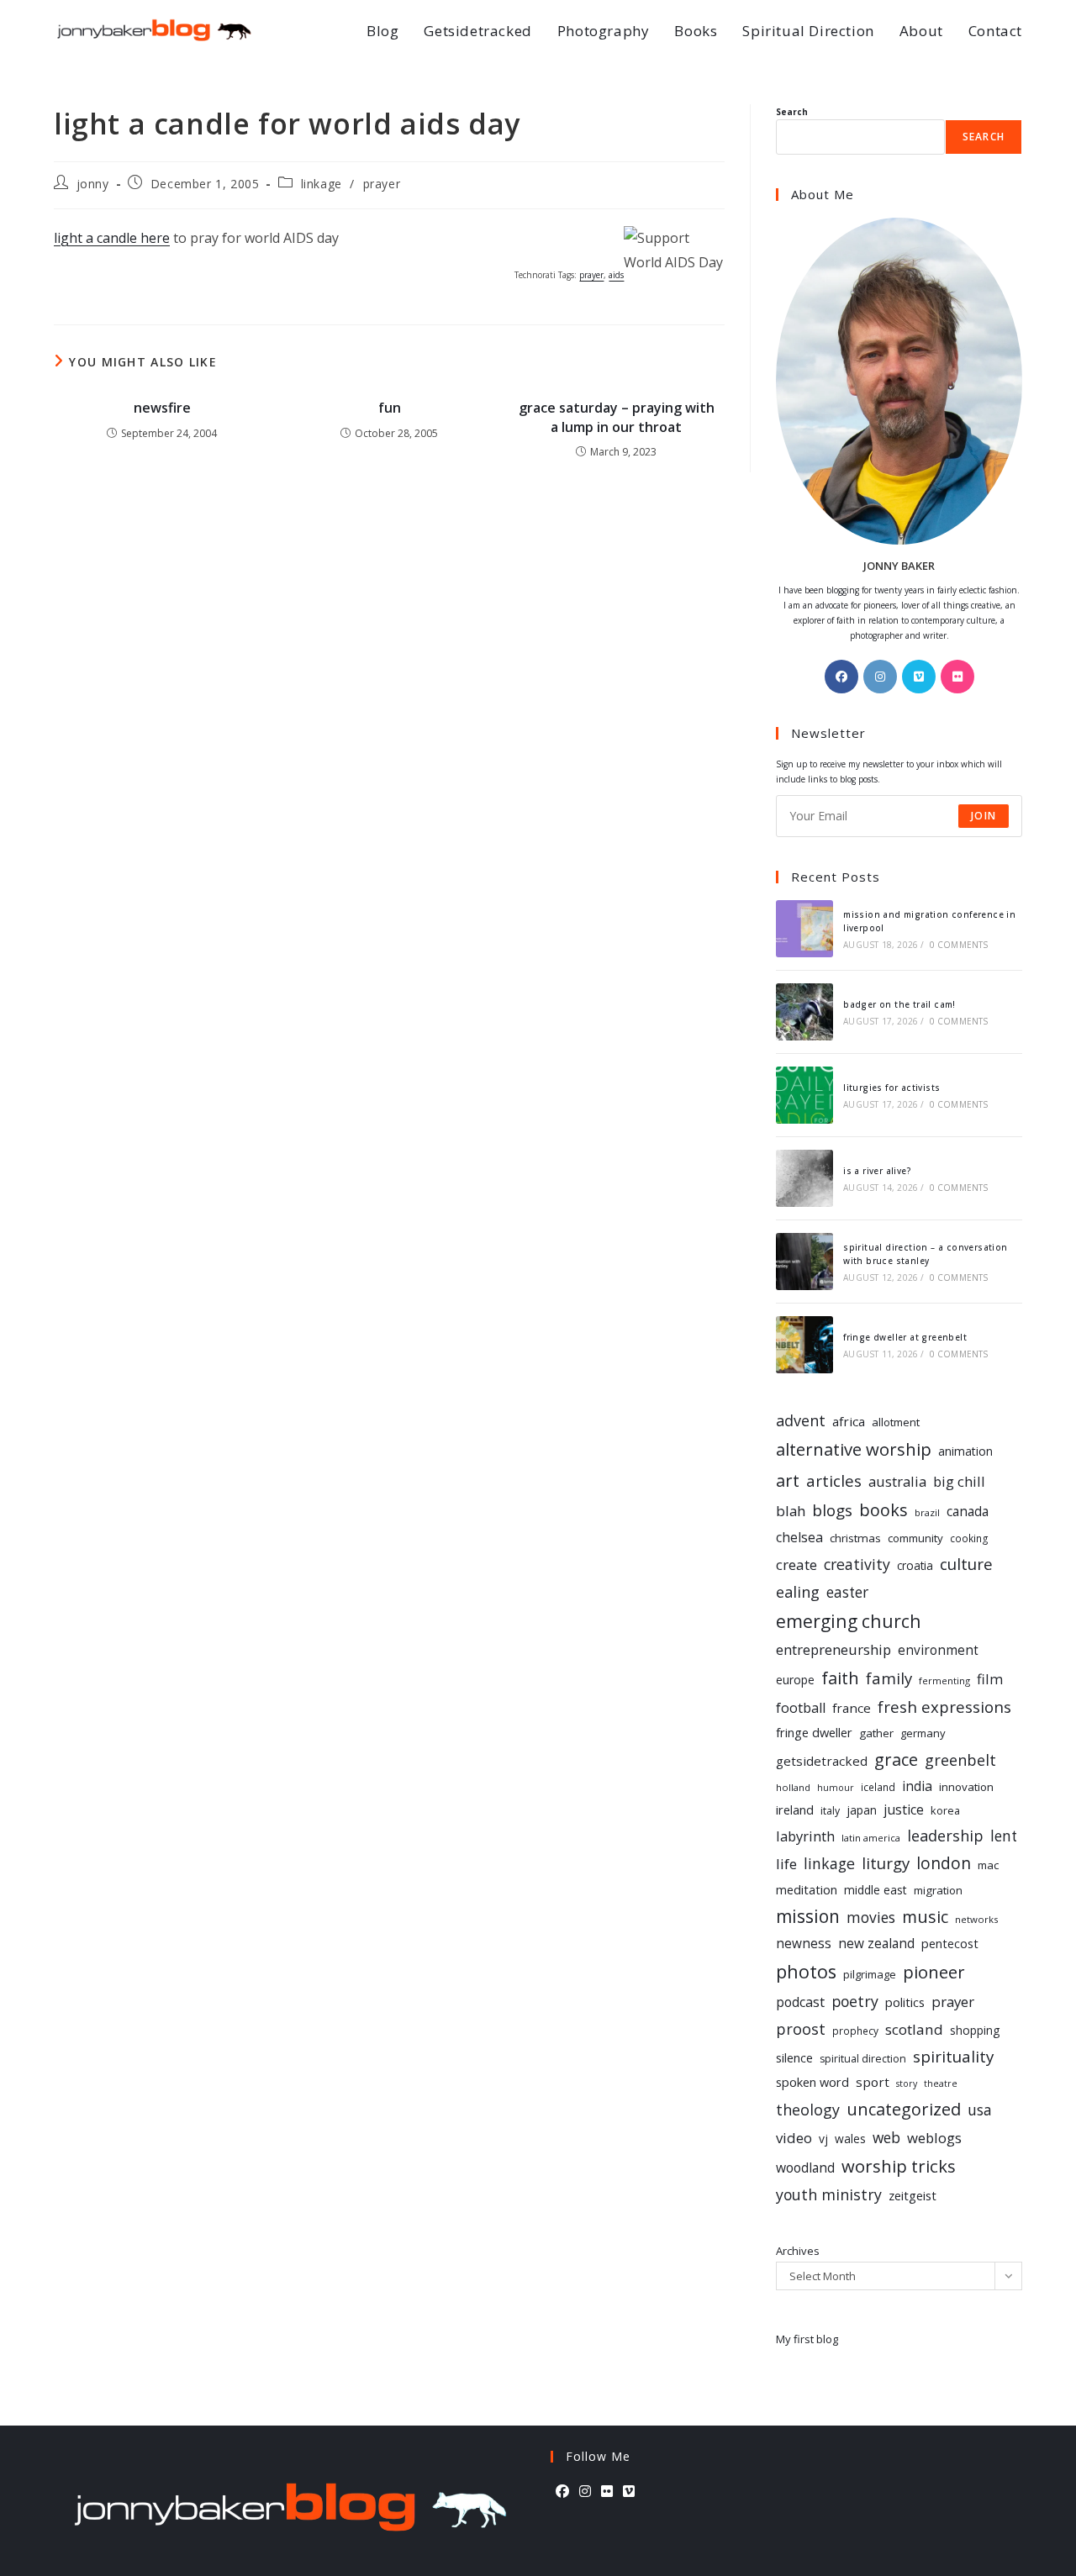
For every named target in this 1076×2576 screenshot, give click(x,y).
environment (938, 1650)
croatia (915, 1565)
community (915, 1538)
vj (823, 2139)
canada (968, 1512)
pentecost (950, 1944)
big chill (959, 1481)
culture (966, 1564)
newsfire (162, 408)
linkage (322, 184)
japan (862, 1810)
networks (976, 1919)
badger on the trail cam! (899, 1004)
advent (801, 1420)
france (852, 1708)
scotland (914, 2029)
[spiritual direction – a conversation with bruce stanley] (804, 1262)
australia (897, 1481)
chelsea (799, 1537)
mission (808, 1916)
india (917, 1786)
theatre (941, 2083)
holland (793, 1787)
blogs (832, 1510)
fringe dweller (814, 1732)
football (801, 1708)
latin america (871, 1838)
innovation (966, 1787)
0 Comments (959, 945)
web (886, 2138)
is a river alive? (877, 1171)
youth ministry (829, 2194)
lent (1004, 1836)
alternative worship (854, 1449)
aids (616, 275)
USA (980, 2110)
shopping (975, 2030)
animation (965, 1451)
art (788, 1480)
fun (390, 408)
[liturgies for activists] (804, 1095)
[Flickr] (957, 677)
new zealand (876, 1944)
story (907, 2083)
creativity (857, 1564)
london (944, 1863)
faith (840, 1678)
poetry (855, 2001)
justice (904, 1810)
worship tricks (899, 2166)
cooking (969, 1538)
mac (988, 1865)
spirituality (953, 2056)
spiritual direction (863, 2059)
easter (847, 1592)
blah (791, 1511)
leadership (945, 1836)
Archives (798, 2251)
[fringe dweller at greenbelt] (804, 1345)
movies (871, 1917)
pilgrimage (870, 1974)
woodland (805, 2168)
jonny (93, 184)
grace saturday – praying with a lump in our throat (617, 417)
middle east (876, 1890)
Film (990, 1679)
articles (834, 1481)
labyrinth (805, 1836)
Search (792, 112)
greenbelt (960, 1760)
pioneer (934, 1972)
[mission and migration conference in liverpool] (804, 929)
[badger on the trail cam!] (804, 1012)
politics (905, 2002)
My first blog (807, 2339)
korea (945, 1810)
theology (808, 2110)
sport (873, 2082)
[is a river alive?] (804, 1178)
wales (850, 2139)
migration (938, 1890)
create (796, 1565)
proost (801, 2029)
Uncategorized (904, 2109)
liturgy (886, 1863)
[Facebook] (841, 677)
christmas (855, 1538)
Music (925, 1917)
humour (836, 1788)
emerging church (849, 1621)
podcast (800, 2002)
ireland (795, 1810)
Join (984, 816)
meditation (807, 1889)
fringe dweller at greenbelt (905, 1337)
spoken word (812, 2082)
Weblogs (934, 2138)
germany (923, 1733)
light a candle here (112, 238)
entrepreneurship (833, 1649)
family (889, 1678)
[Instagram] (880, 677)
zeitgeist (912, 2195)
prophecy (855, 2031)
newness (804, 1944)
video (794, 2138)
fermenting (944, 1680)
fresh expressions (944, 1707)
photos (806, 1971)
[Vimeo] (919, 677)
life (786, 1864)
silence (794, 2057)
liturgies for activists (891, 1088)
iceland (878, 1787)
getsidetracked (822, 1761)
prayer (382, 184)
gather (876, 1733)
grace (896, 1759)
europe (795, 1680)
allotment (896, 1422)
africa (849, 1421)
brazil (927, 1512)
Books (883, 1510)
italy (830, 1811)
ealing (798, 1591)
